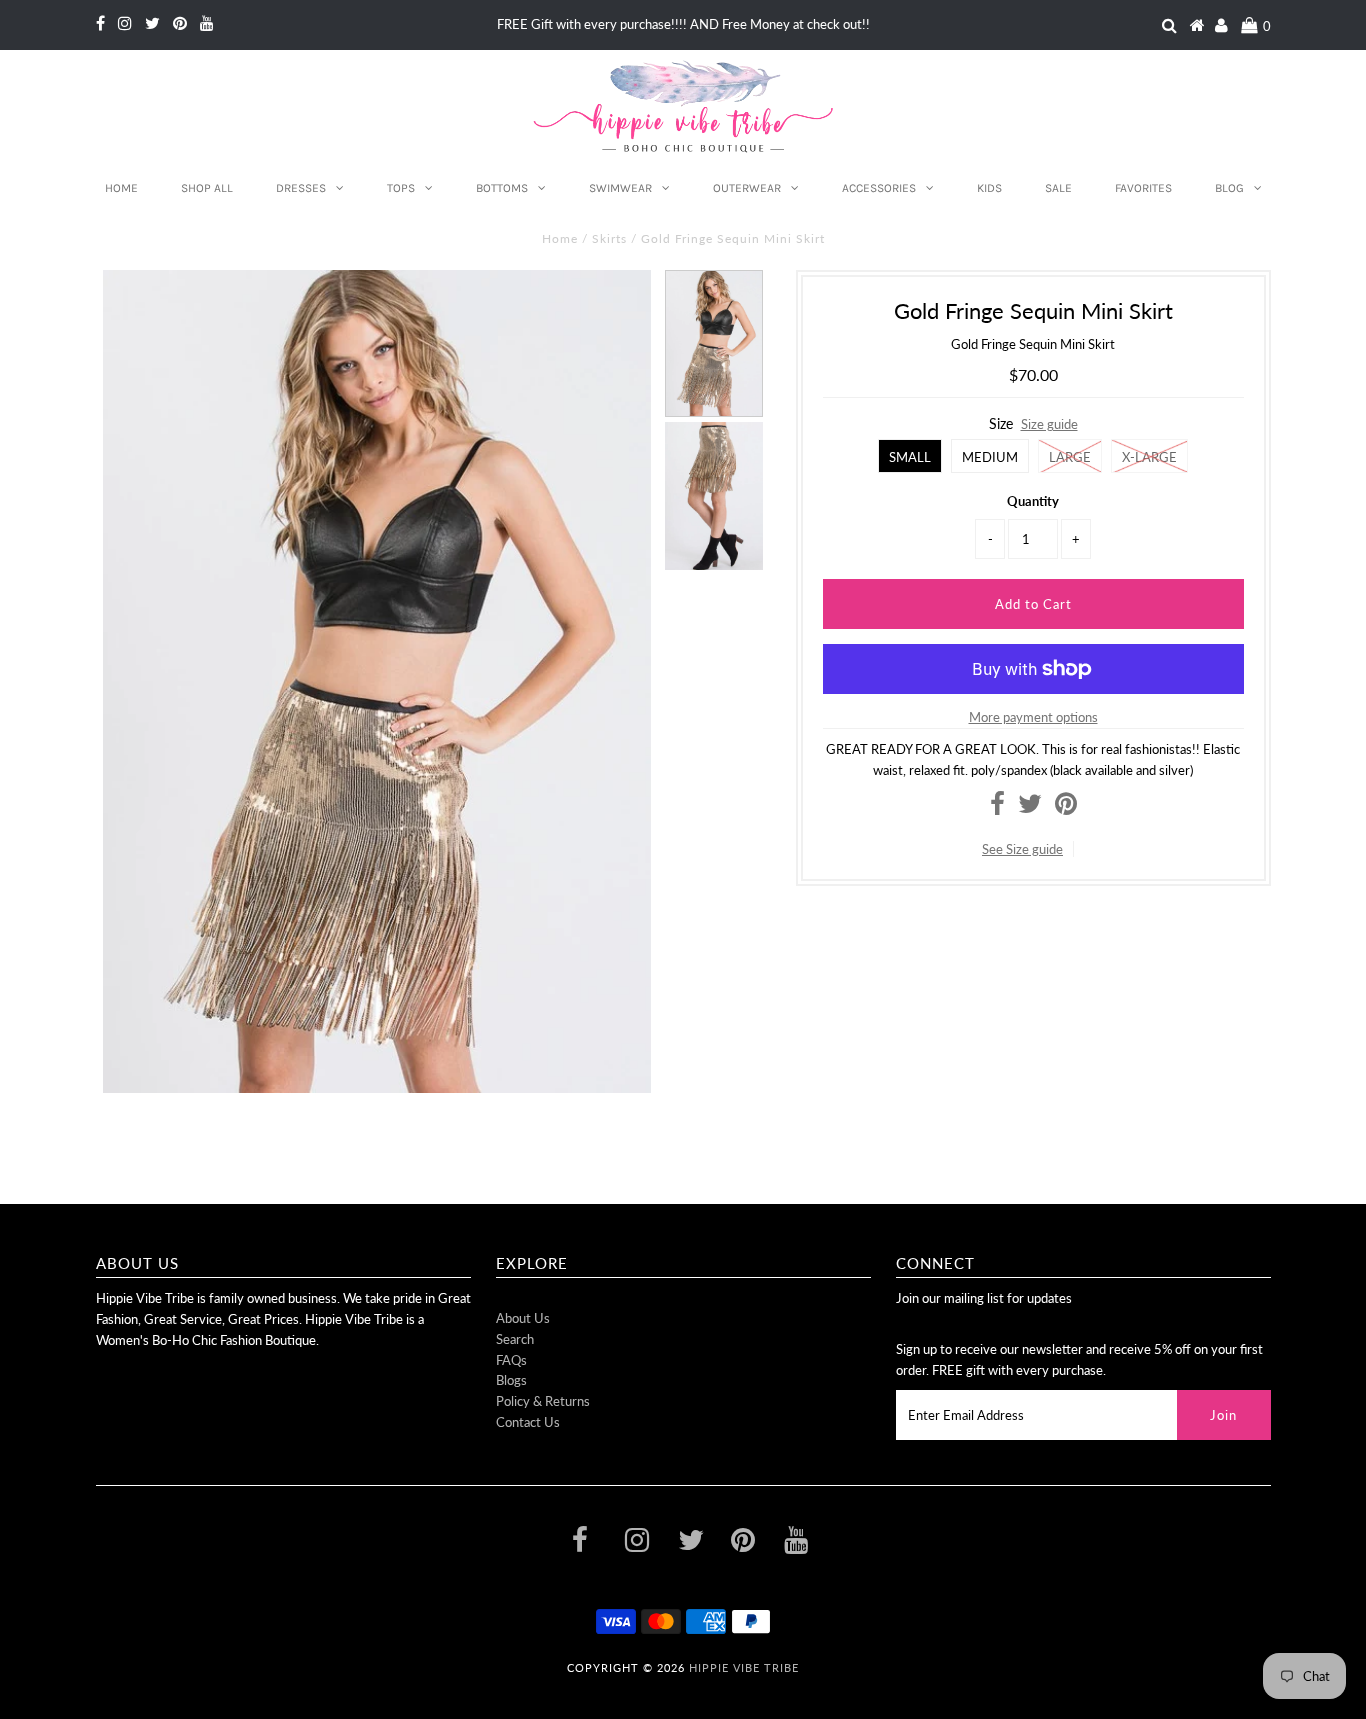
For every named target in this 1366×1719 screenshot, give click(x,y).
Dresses (301, 188)
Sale (1058, 188)
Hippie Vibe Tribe (744, 1667)
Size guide (1049, 424)
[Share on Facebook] (997, 808)
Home (121, 188)
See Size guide (1022, 849)
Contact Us (528, 1422)
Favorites (1143, 188)
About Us (523, 1318)
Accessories (879, 188)
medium (990, 457)
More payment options (1033, 717)
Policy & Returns (543, 1401)
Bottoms (502, 188)
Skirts (609, 238)
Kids (989, 188)
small (910, 457)
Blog (1229, 188)
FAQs (511, 1360)
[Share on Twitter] (1030, 808)
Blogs (511, 1380)
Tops (401, 188)
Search (515, 1339)
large (1070, 457)
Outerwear (747, 188)
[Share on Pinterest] (1066, 808)
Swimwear (620, 188)
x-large (1149, 457)
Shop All (207, 188)
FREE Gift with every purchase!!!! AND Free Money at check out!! (683, 24)
